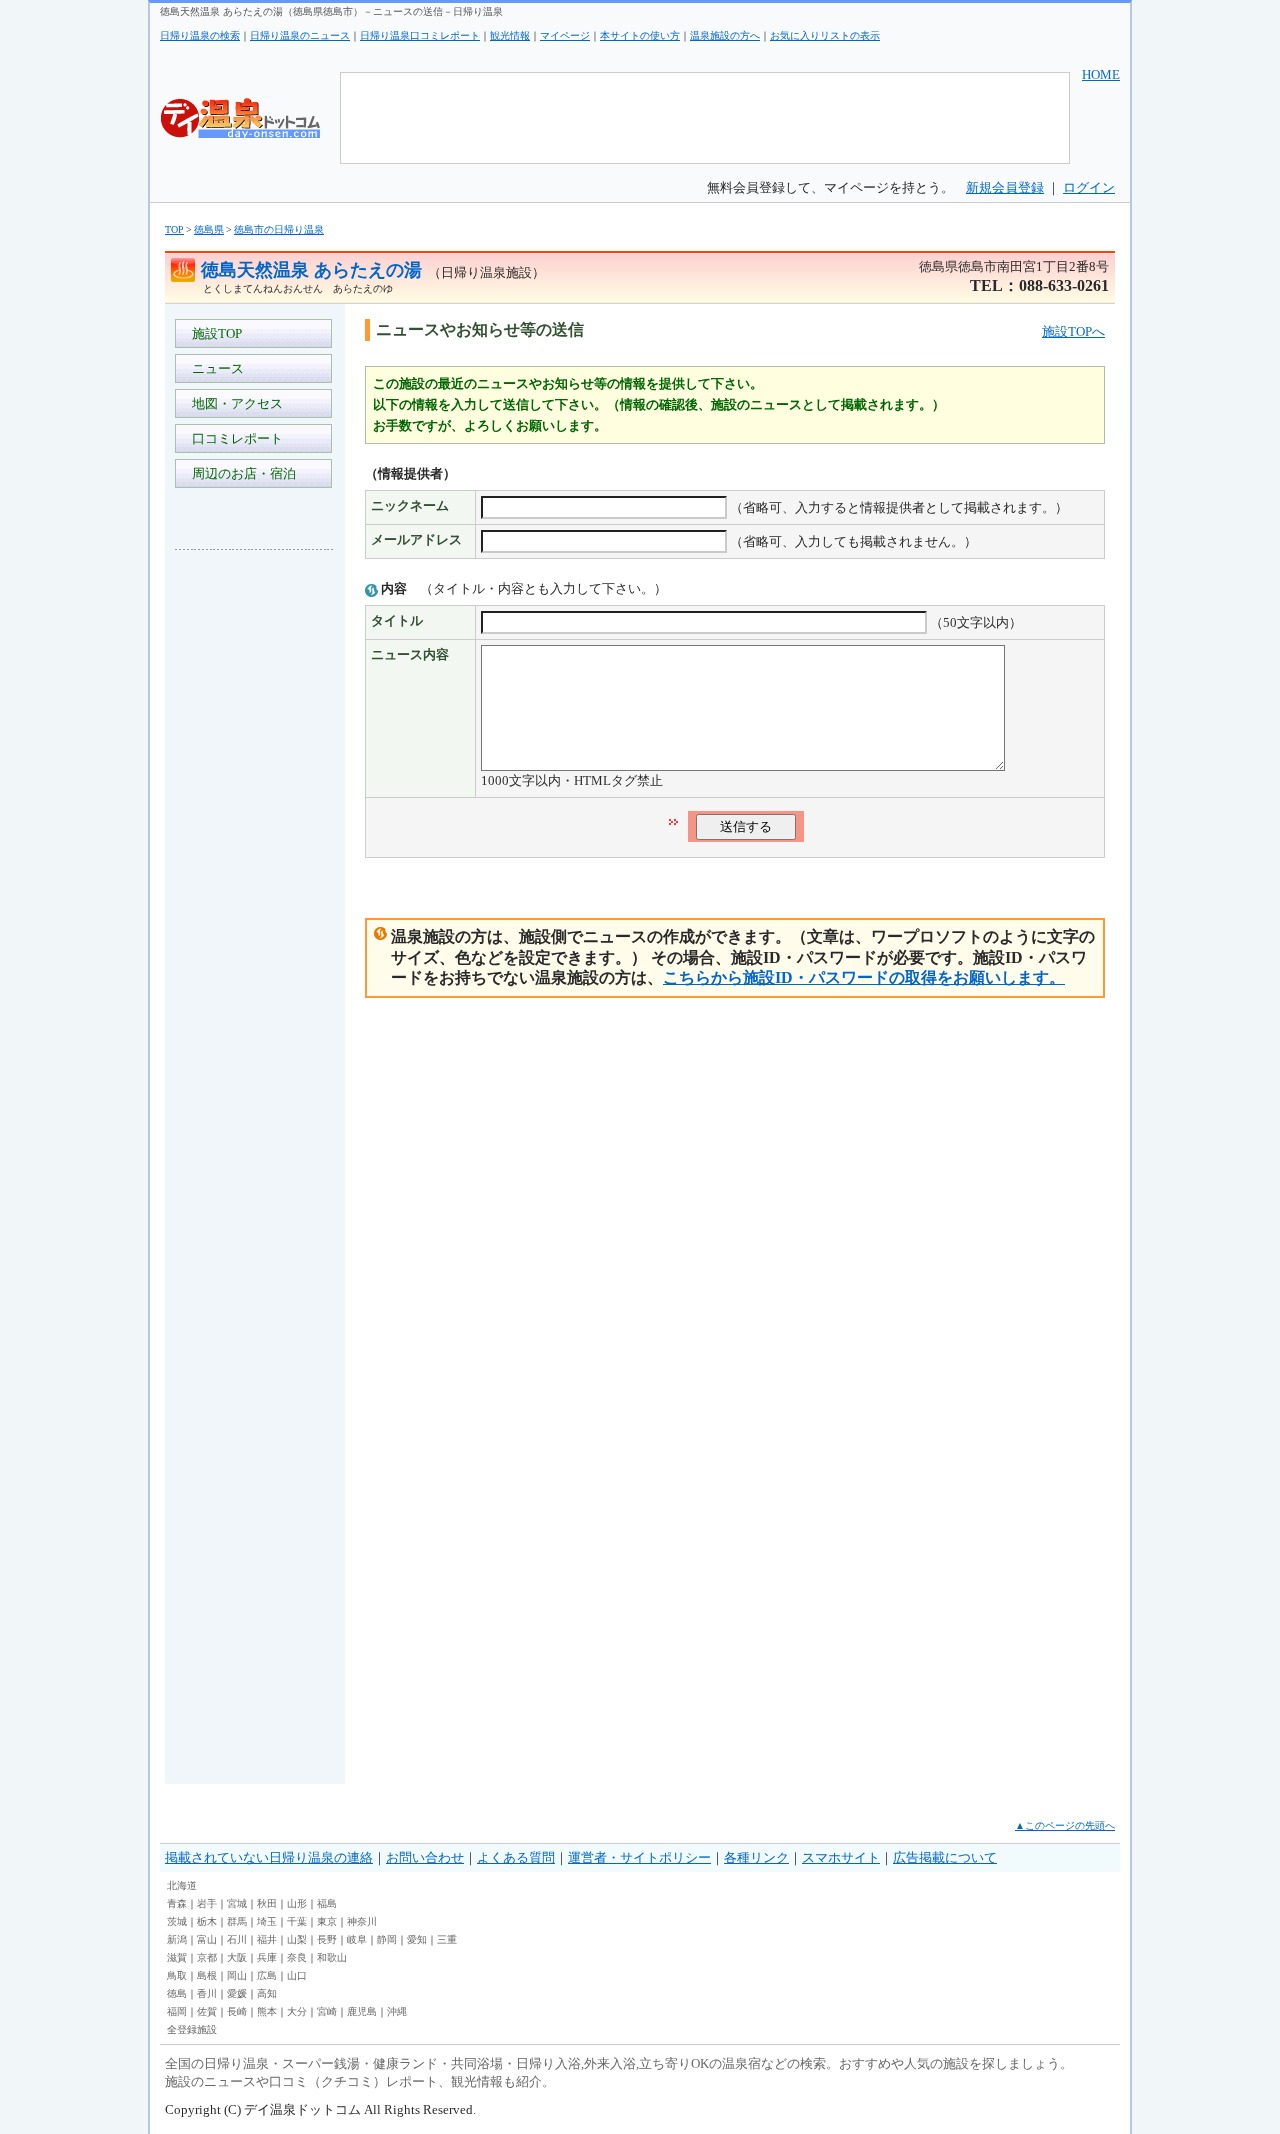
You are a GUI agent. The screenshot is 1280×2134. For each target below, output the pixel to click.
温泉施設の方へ (725, 35)
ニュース (215, 368)
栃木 (207, 1921)
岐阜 (357, 1939)
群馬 (237, 1921)
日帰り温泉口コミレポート (420, 35)
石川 (237, 1939)
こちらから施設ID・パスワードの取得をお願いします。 (864, 977)
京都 (207, 1957)
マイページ (565, 35)
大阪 (237, 1957)
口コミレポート (234, 438)
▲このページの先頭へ (1065, 1825)
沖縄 (397, 2011)
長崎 (237, 2011)
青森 (177, 1903)
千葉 (297, 1921)
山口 (297, 1975)
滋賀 (177, 1957)
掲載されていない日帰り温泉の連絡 (269, 1857)
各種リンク (756, 1857)
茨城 (177, 1921)
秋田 (267, 1903)
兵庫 (267, 1957)
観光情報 (510, 35)
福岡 (177, 2011)
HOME (1101, 74)
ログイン (1089, 187)
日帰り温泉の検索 (200, 35)
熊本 (267, 2011)
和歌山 (332, 1957)
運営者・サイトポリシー (639, 1857)
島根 (207, 1975)
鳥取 (177, 1975)
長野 (327, 1939)
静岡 (387, 1939)
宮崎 (327, 2011)
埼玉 (267, 1921)
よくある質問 (516, 1857)
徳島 (177, 1993)
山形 (297, 1903)
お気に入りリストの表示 (825, 35)
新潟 (177, 1939)
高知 (267, 1993)
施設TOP (214, 333)
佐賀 (207, 2011)
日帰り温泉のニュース (300, 35)
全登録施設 (192, 2029)
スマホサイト (841, 1857)
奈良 (297, 1957)
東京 (327, 1921)
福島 (327, 1903)
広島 (267, 1975)
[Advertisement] (255, 864)
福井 (267, 1939)
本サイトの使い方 (640, 35)
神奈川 (362, 1921)
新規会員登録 (1005, 187)
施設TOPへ (1073, 331)
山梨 (297, 1939)
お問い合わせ (425, 1857)
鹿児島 (362, 2011)
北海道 (182, 1885)
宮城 (237, 1903)
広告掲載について (945, 1857)
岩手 (207, 1903)
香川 (207, 1993)
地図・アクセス (234, 403)
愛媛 (237, 1993)
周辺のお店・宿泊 (241, 473)
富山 (207, 1939)
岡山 (237, 1975)
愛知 (417, 1939)
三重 (447, 1939)
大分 (297, 2011)
